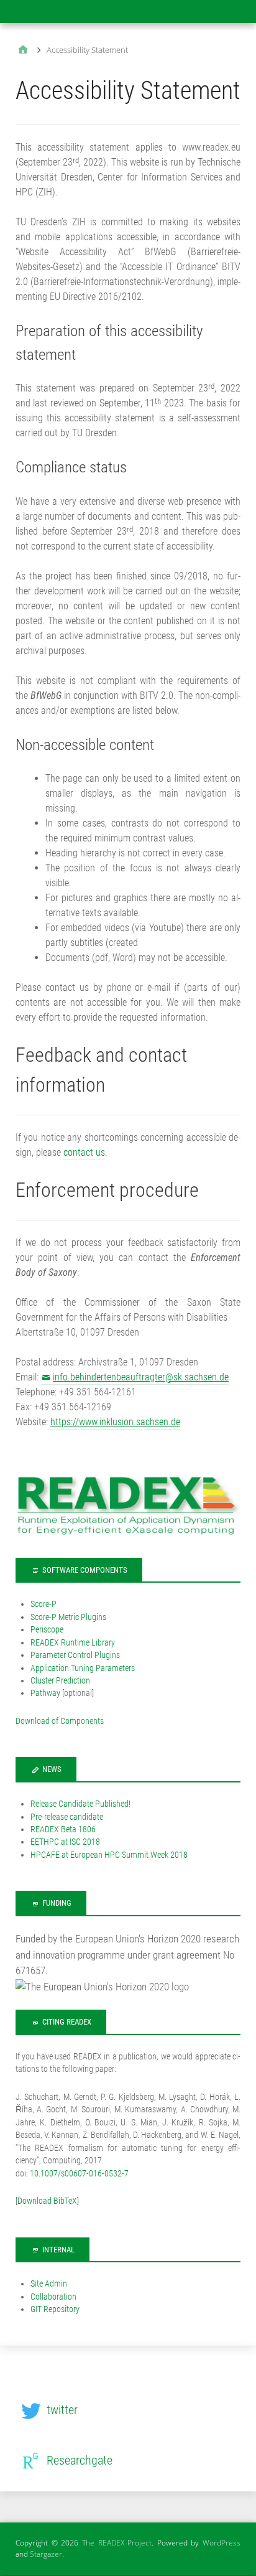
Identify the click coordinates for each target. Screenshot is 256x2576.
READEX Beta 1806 (63, 1829)
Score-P (43, 1604)
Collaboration (53, 2297)
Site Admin (49, 2283)
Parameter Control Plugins (75, 1655)
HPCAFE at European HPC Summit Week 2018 (109, 1855)
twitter (62, 2410)
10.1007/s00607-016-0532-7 (79, 2173)
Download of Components (60, 1721)
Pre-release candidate (67, 1817)
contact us (84, 1152)
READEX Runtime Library (73, 1642)
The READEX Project (117, 2543)
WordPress (222, 2543)
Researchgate (80, 2460)
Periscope (47, 1629)
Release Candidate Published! (80, 1804)
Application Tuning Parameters (83, 1668)
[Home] (23, 51)
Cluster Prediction (60, 1680)
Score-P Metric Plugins (68, 1617)
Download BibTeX (47, 2201)
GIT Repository (55, 2309)
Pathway (45, 1693)
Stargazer (46, 2554)
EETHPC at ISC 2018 (65, 1842)
